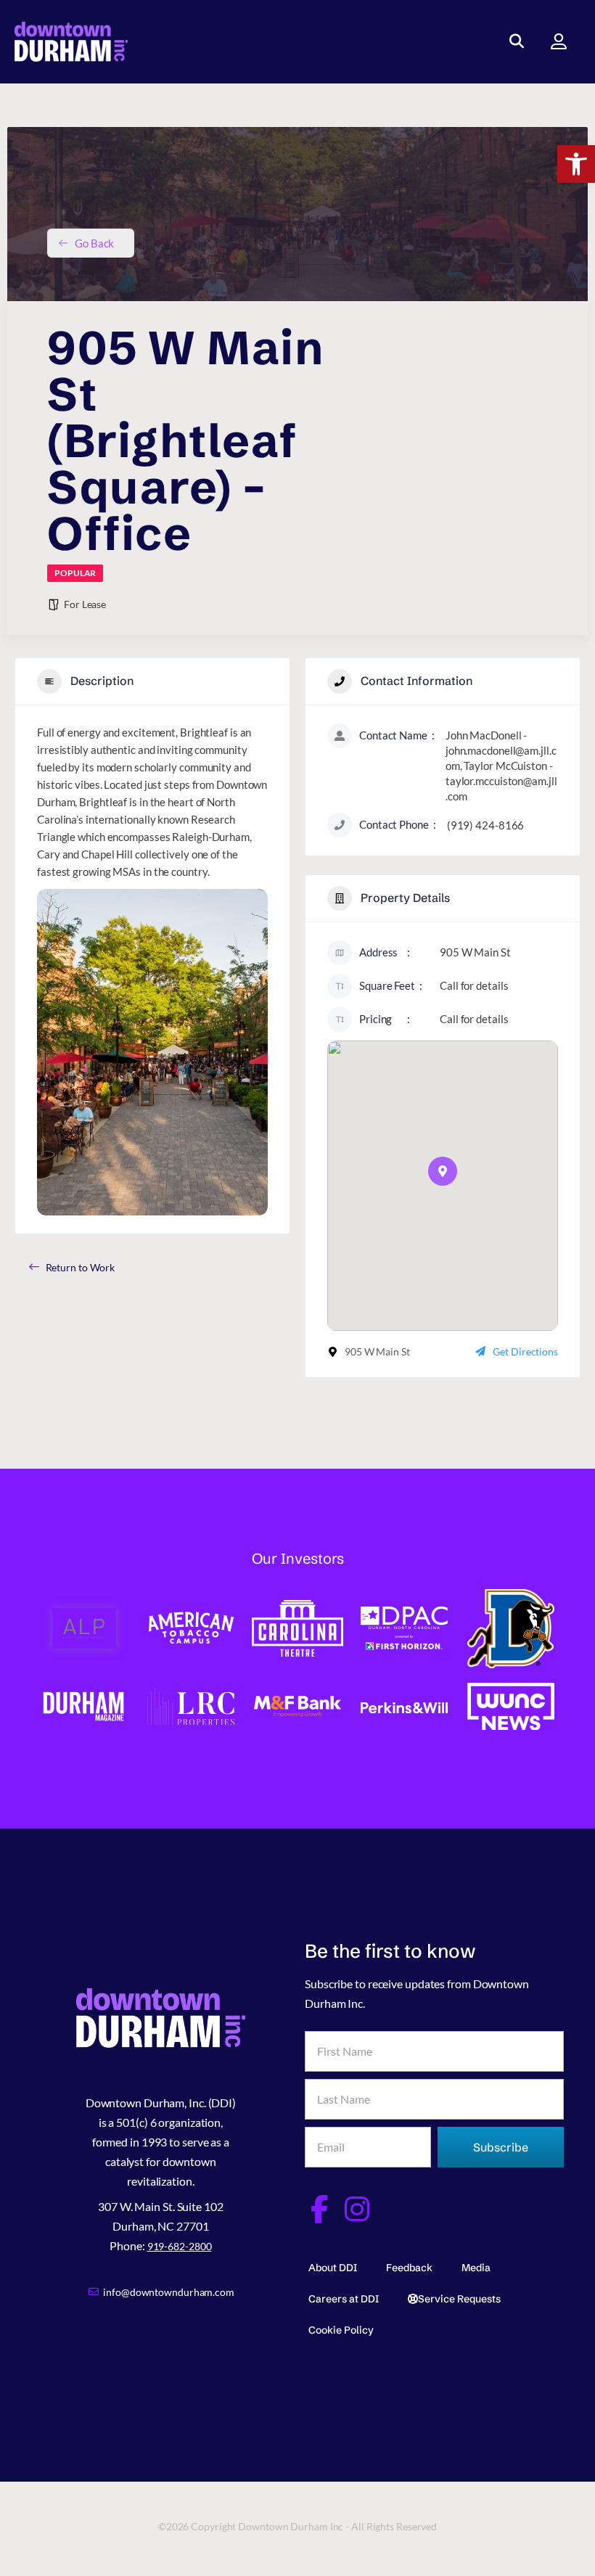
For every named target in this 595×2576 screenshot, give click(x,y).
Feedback (409, 2268)
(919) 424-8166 (486, 825)
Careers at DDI (344, 2299)
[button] (576, 164)
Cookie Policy (341, 2330)
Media (476, 2268)
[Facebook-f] (319, 2209)
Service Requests (459, 2299)
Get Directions (525, 1351)
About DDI (333, 2268)
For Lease (85, 604)
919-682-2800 (180, 2246)
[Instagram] (357, 2209)
